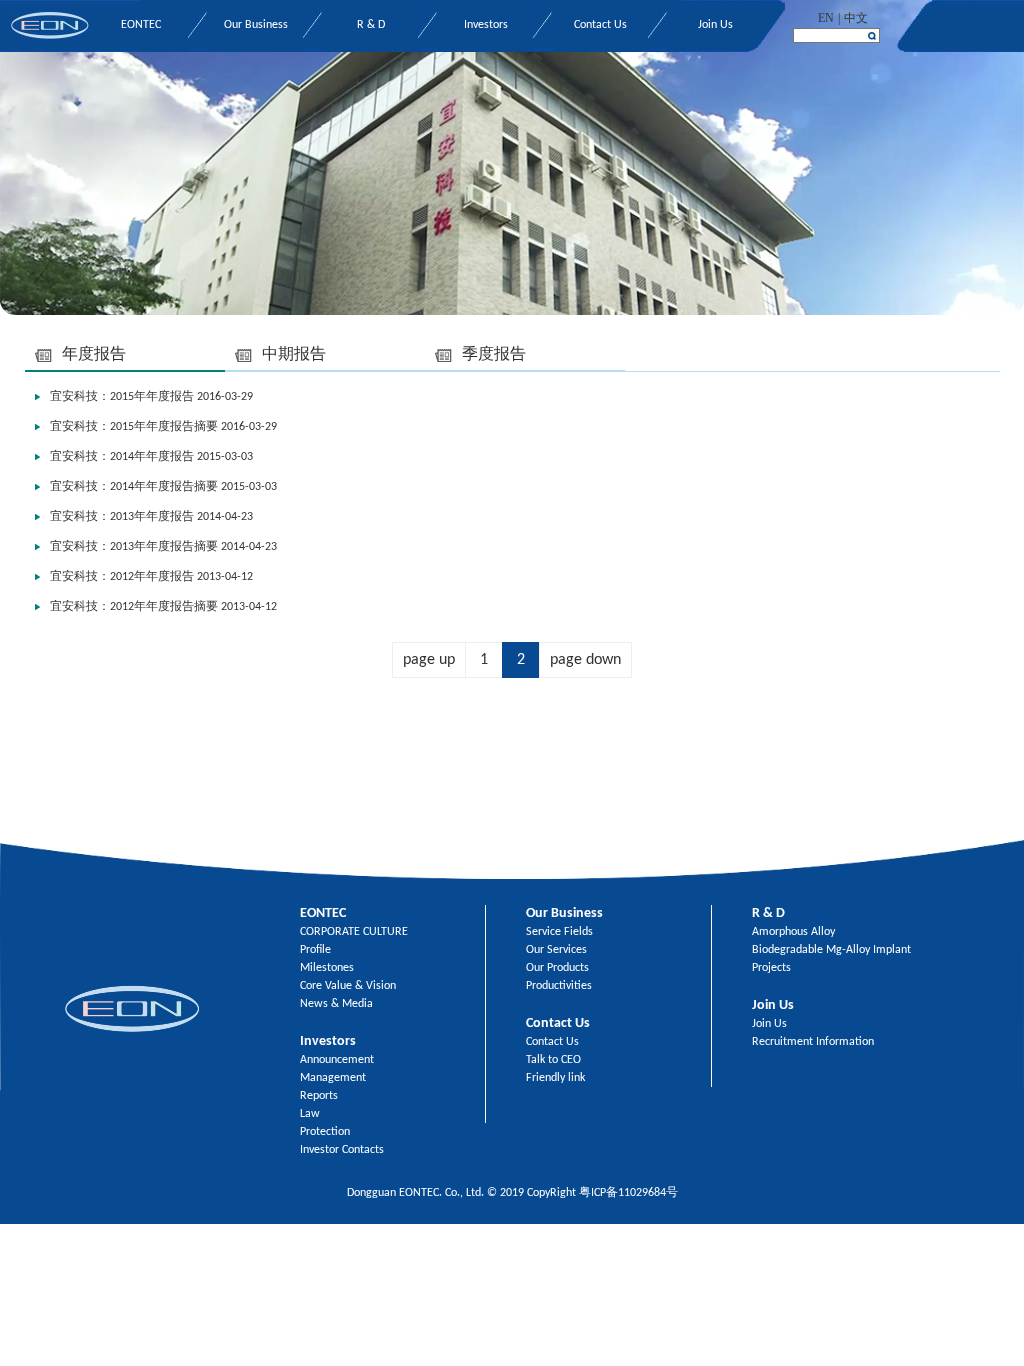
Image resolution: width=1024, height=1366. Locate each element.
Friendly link (555, 1078)
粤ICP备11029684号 (628, 1193)
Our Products (557, 968)
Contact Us (600, 25)
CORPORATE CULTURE (354, 932)
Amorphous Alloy (793, 932)
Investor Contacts (342, 1150)
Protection (325, 1132)
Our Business (256, 25)
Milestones (327, 968)
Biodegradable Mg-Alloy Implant (831, 950)
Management (333, 1078)
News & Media (336, 1004)
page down (585, 660)
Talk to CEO (553, 1060)
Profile (315, 950)
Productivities (559, 986)
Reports (319, 1096)
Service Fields (559, 932)
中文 (856, 18)
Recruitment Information (813, 1042)
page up (429, 660)
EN (826, 18)
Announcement (337, 1060)
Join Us (715, 25)
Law (310, 1114)
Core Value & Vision (348, 986)
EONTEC (141, 25)
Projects (771, 968)
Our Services (556, 950)
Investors (486, 25)
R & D (371, 25)
